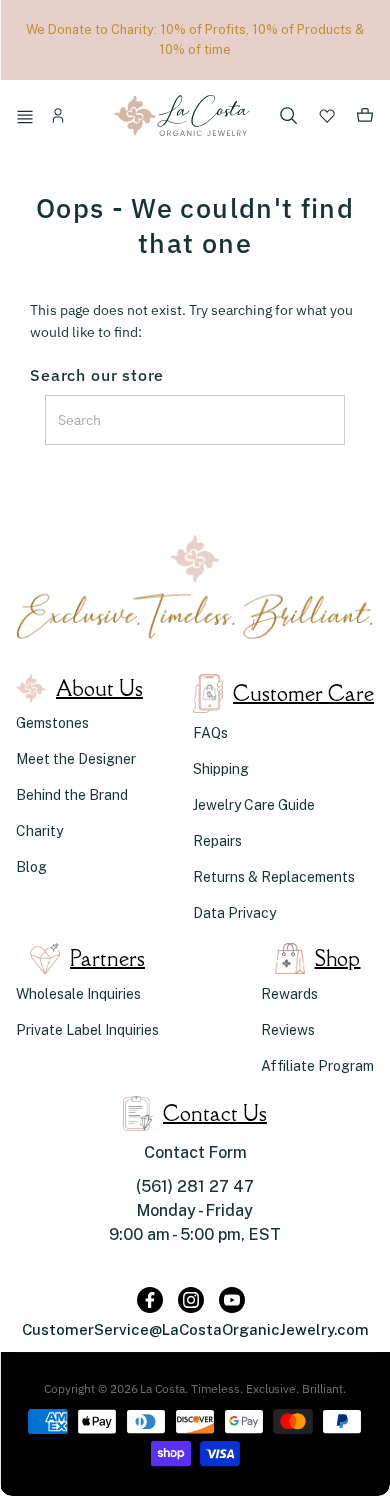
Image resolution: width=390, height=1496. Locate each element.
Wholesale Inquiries (78, 994)
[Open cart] (365, 119)
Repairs (217, 841)
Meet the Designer (76, 759)
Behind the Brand (72, 795)
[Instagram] (191, 1300)
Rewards (289, 994)
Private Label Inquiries (87, 1030)
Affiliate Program (317, 1066)
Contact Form (195, 1152)
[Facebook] (150, 1300)
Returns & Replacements (274, 877)
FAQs (210, 733)
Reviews (288, 1030)
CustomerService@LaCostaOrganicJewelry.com (195, 1329)
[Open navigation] (28, 119)
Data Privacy (234, 913)
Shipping (221, 769)
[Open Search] (289, 117)
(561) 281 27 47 (195, 1186)
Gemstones (52, 723)
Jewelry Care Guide (254, 805)
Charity (39, 831)
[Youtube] (232, 1300)
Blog (31, 867)
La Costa (162, 1388)
